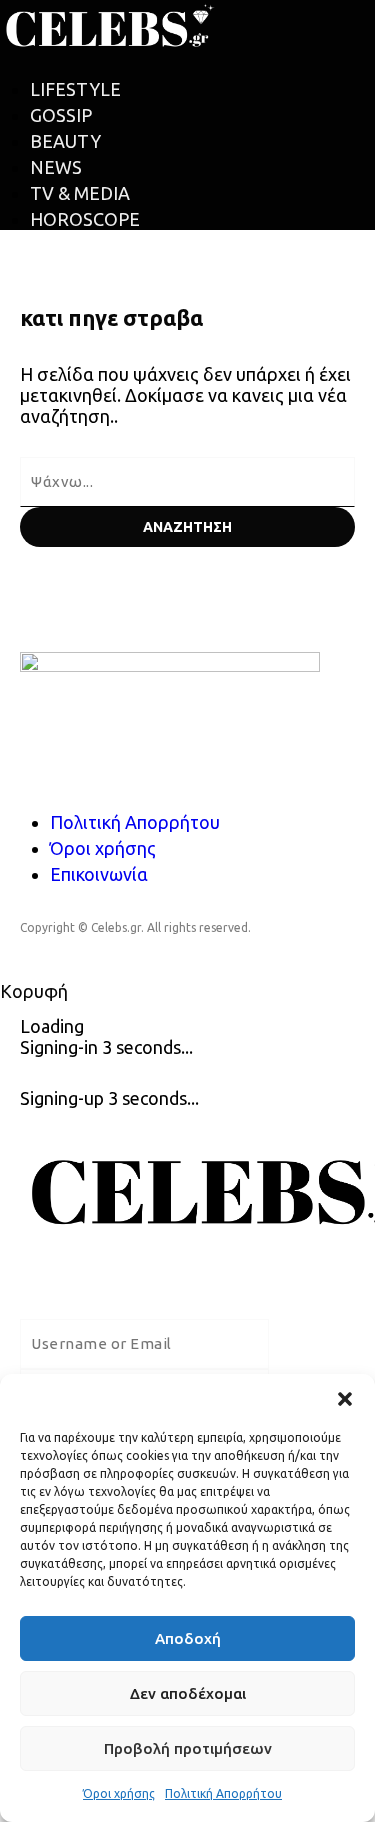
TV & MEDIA (80, 193)
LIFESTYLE (75, 89)
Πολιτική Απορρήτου (223, 1793)
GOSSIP (61, 115)
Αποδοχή (188, 1638)
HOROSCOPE (85, 219)
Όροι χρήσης (119, 1793)
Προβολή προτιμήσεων (188, 1748)
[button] (345, 1399)
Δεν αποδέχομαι (188, 1693)
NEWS (56, 167)
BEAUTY (65, 141)
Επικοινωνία (99, 874)
